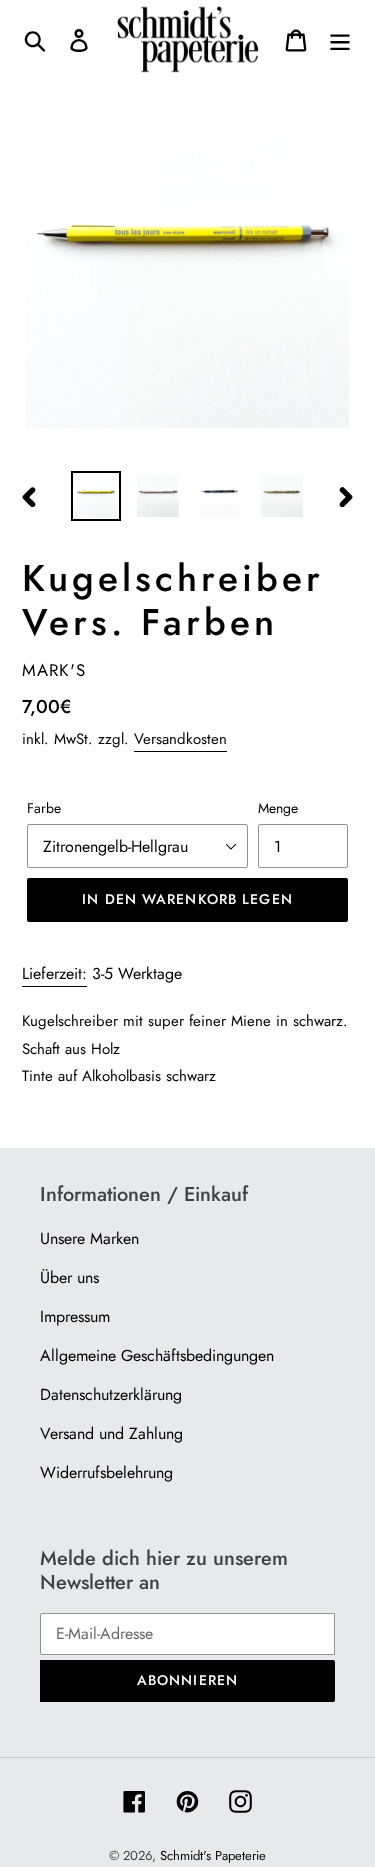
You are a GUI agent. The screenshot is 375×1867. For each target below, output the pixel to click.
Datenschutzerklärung (111, 1394)
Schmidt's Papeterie (213, 1855)
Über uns (69, 1277)
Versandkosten (180, 739)
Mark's (54, 670)
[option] (96, 496)
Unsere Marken (89, 1238)
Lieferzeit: (54, 973)
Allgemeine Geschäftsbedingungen (157, 1355)
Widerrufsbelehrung (106, 1472)
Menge (278, 808)
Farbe (44, 808)
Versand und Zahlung (111, 1433)
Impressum (75, 1316)
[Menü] (340, 39)
